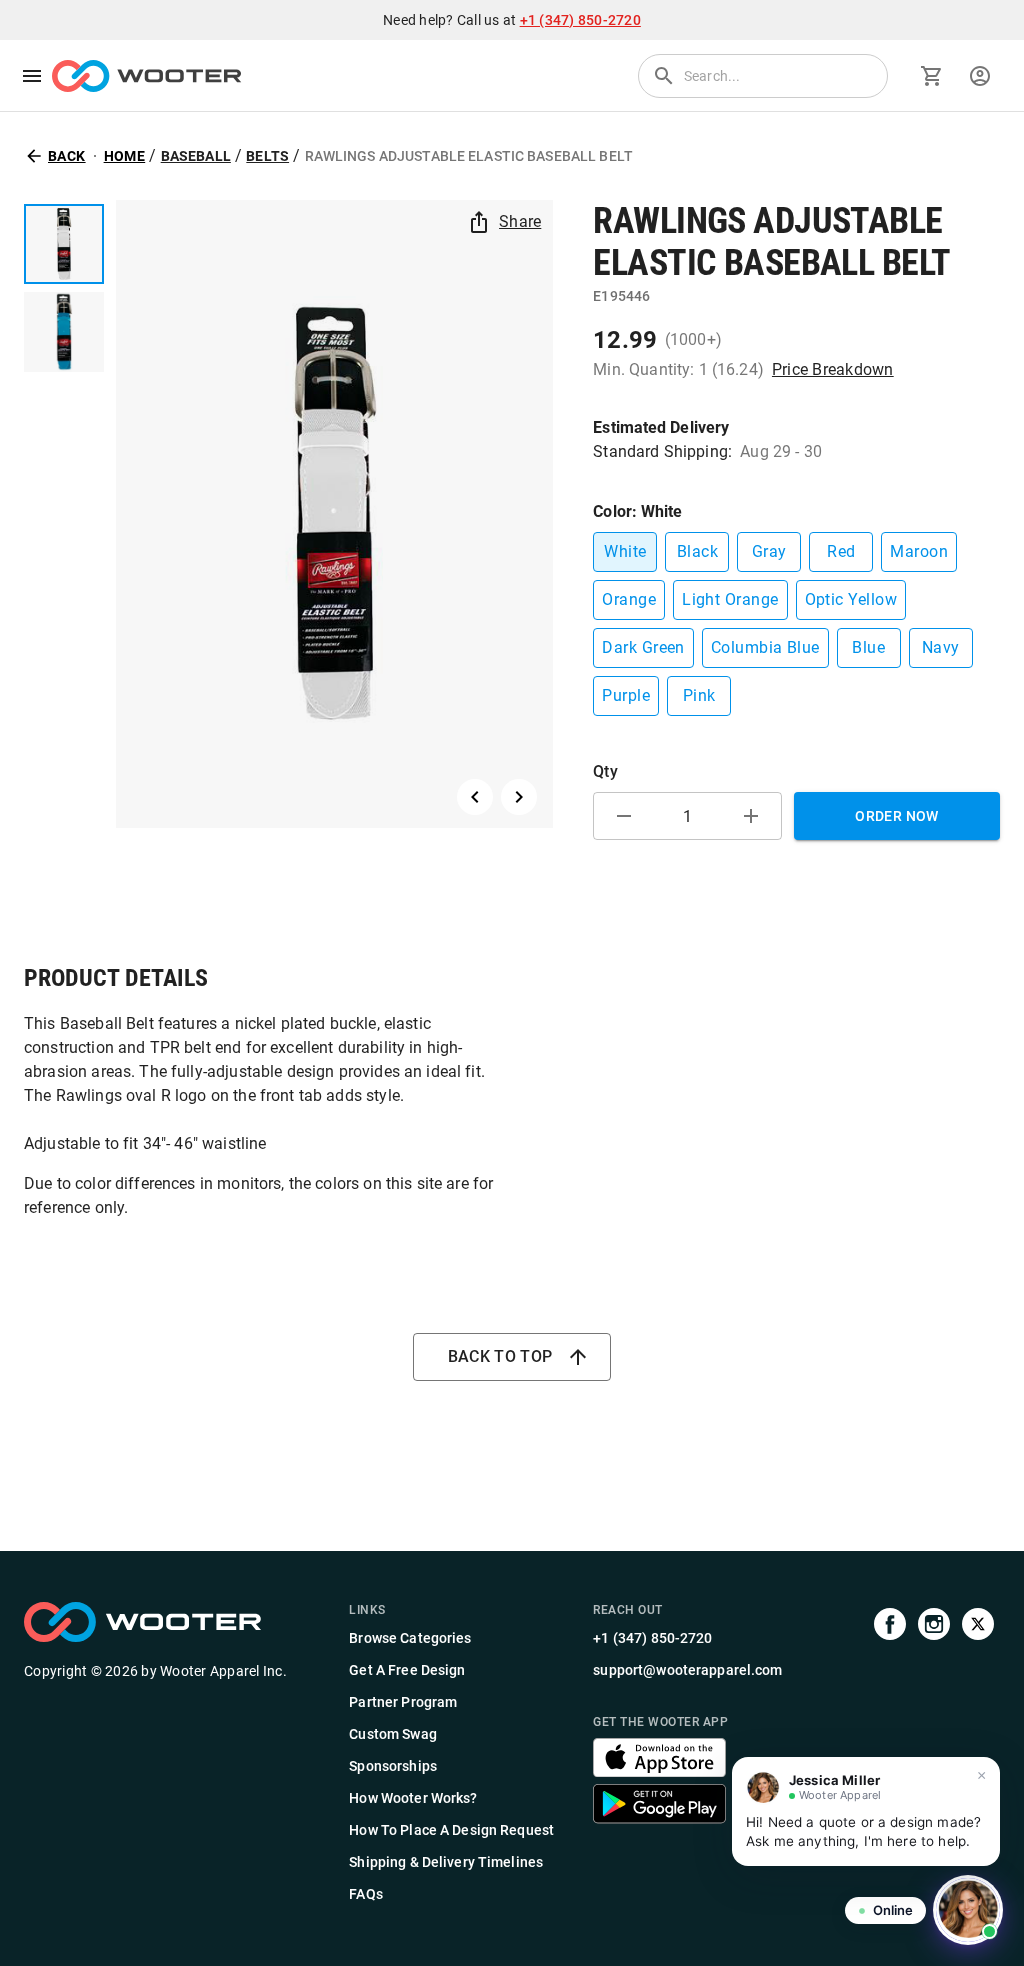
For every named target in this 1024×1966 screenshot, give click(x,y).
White (625, 551)
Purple (626, 695)
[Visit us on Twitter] (978, 1754)
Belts (267, 156)
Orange (629, 599)
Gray (769, 551)
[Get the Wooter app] (659, 1771)
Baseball (196, 156)
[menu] (32, 76)
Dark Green (643, 647)
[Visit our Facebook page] (890, 1754)
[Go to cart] (932, 76)
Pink (699, 695)
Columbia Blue (765, 647)
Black (697, 551)
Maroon (919, 551)
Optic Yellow (851, 599)
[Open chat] (968, 1910)
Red (841, 551)
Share (520, 221)
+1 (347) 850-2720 (580, 20)
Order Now (897, 816)
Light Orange (730, 599)
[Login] (980, 76)
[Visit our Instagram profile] (934, 1754)
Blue (868, 647)
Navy (941, 647)
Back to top (500, 1356)
